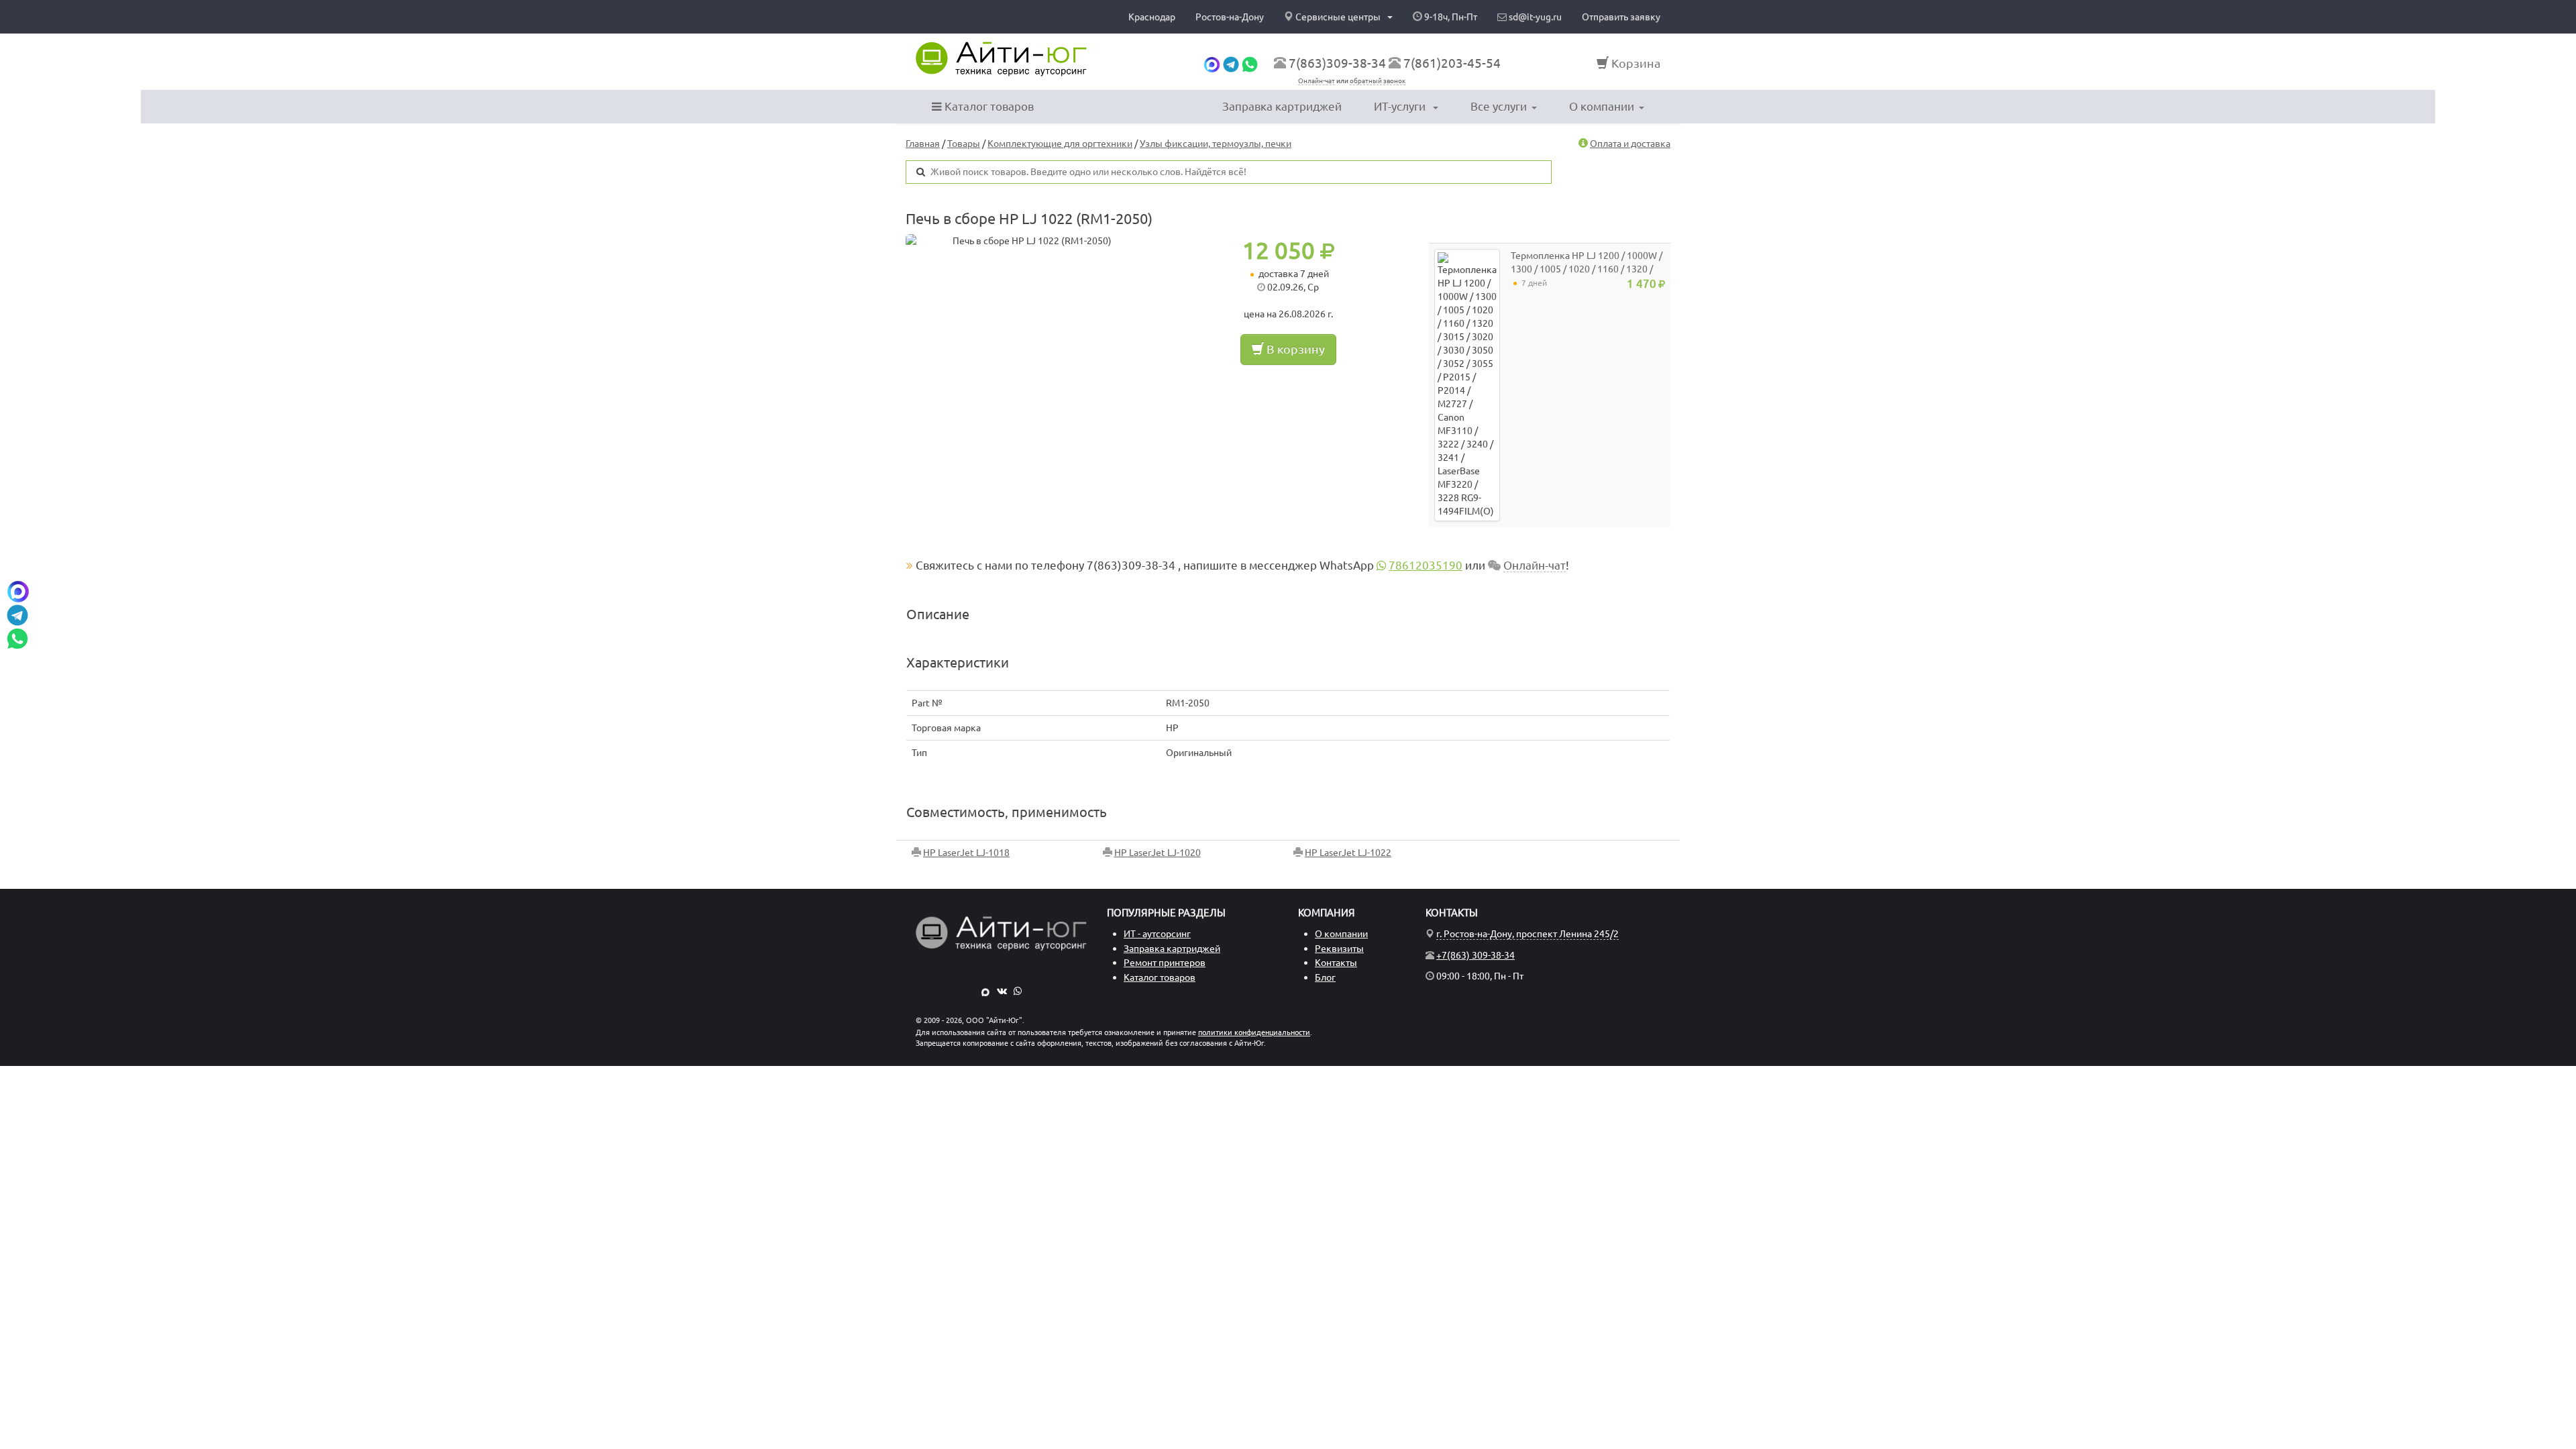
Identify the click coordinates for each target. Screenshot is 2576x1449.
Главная (923, 144)
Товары (964, 144)
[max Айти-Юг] (985, 991)
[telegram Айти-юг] (1231, 63)
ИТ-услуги (1401, 106)
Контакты (1336, 963)
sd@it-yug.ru (1534, 17)
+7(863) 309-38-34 (1475, 955)
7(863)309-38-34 (1337, 63)
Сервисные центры (1338, 17)
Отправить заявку (1621, 17)
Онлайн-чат (1317, 81)
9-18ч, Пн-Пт (1450, 17)
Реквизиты (1339, 949)
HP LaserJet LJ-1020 (1158, 853)
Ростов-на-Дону (1230, 17)
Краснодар (1152, 17)
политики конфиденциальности (1254, 1032)
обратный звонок (1378, 81)
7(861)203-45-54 (1452, 63)
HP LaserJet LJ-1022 (1348, 853)
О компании (1602, 106)
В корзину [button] (1294, 349)
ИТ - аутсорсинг (1157, 934)
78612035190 (1426, 565)
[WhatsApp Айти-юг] (1250, 63)
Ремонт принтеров (1165, 963)
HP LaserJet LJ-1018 (966, 853)
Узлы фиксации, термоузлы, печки (1216, 144)
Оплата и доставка (1630, 144)
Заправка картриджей (1282, 106)
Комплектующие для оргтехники (1060, 144)
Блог (1325, 977)
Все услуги (1499, 106)
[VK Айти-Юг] (1002, 991)
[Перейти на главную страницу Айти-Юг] (1001, 59)
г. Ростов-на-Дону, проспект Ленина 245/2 (1527, 934)
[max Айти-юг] (1212, 63)
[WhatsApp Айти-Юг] (1018, 991)
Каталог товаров (988, 106)
